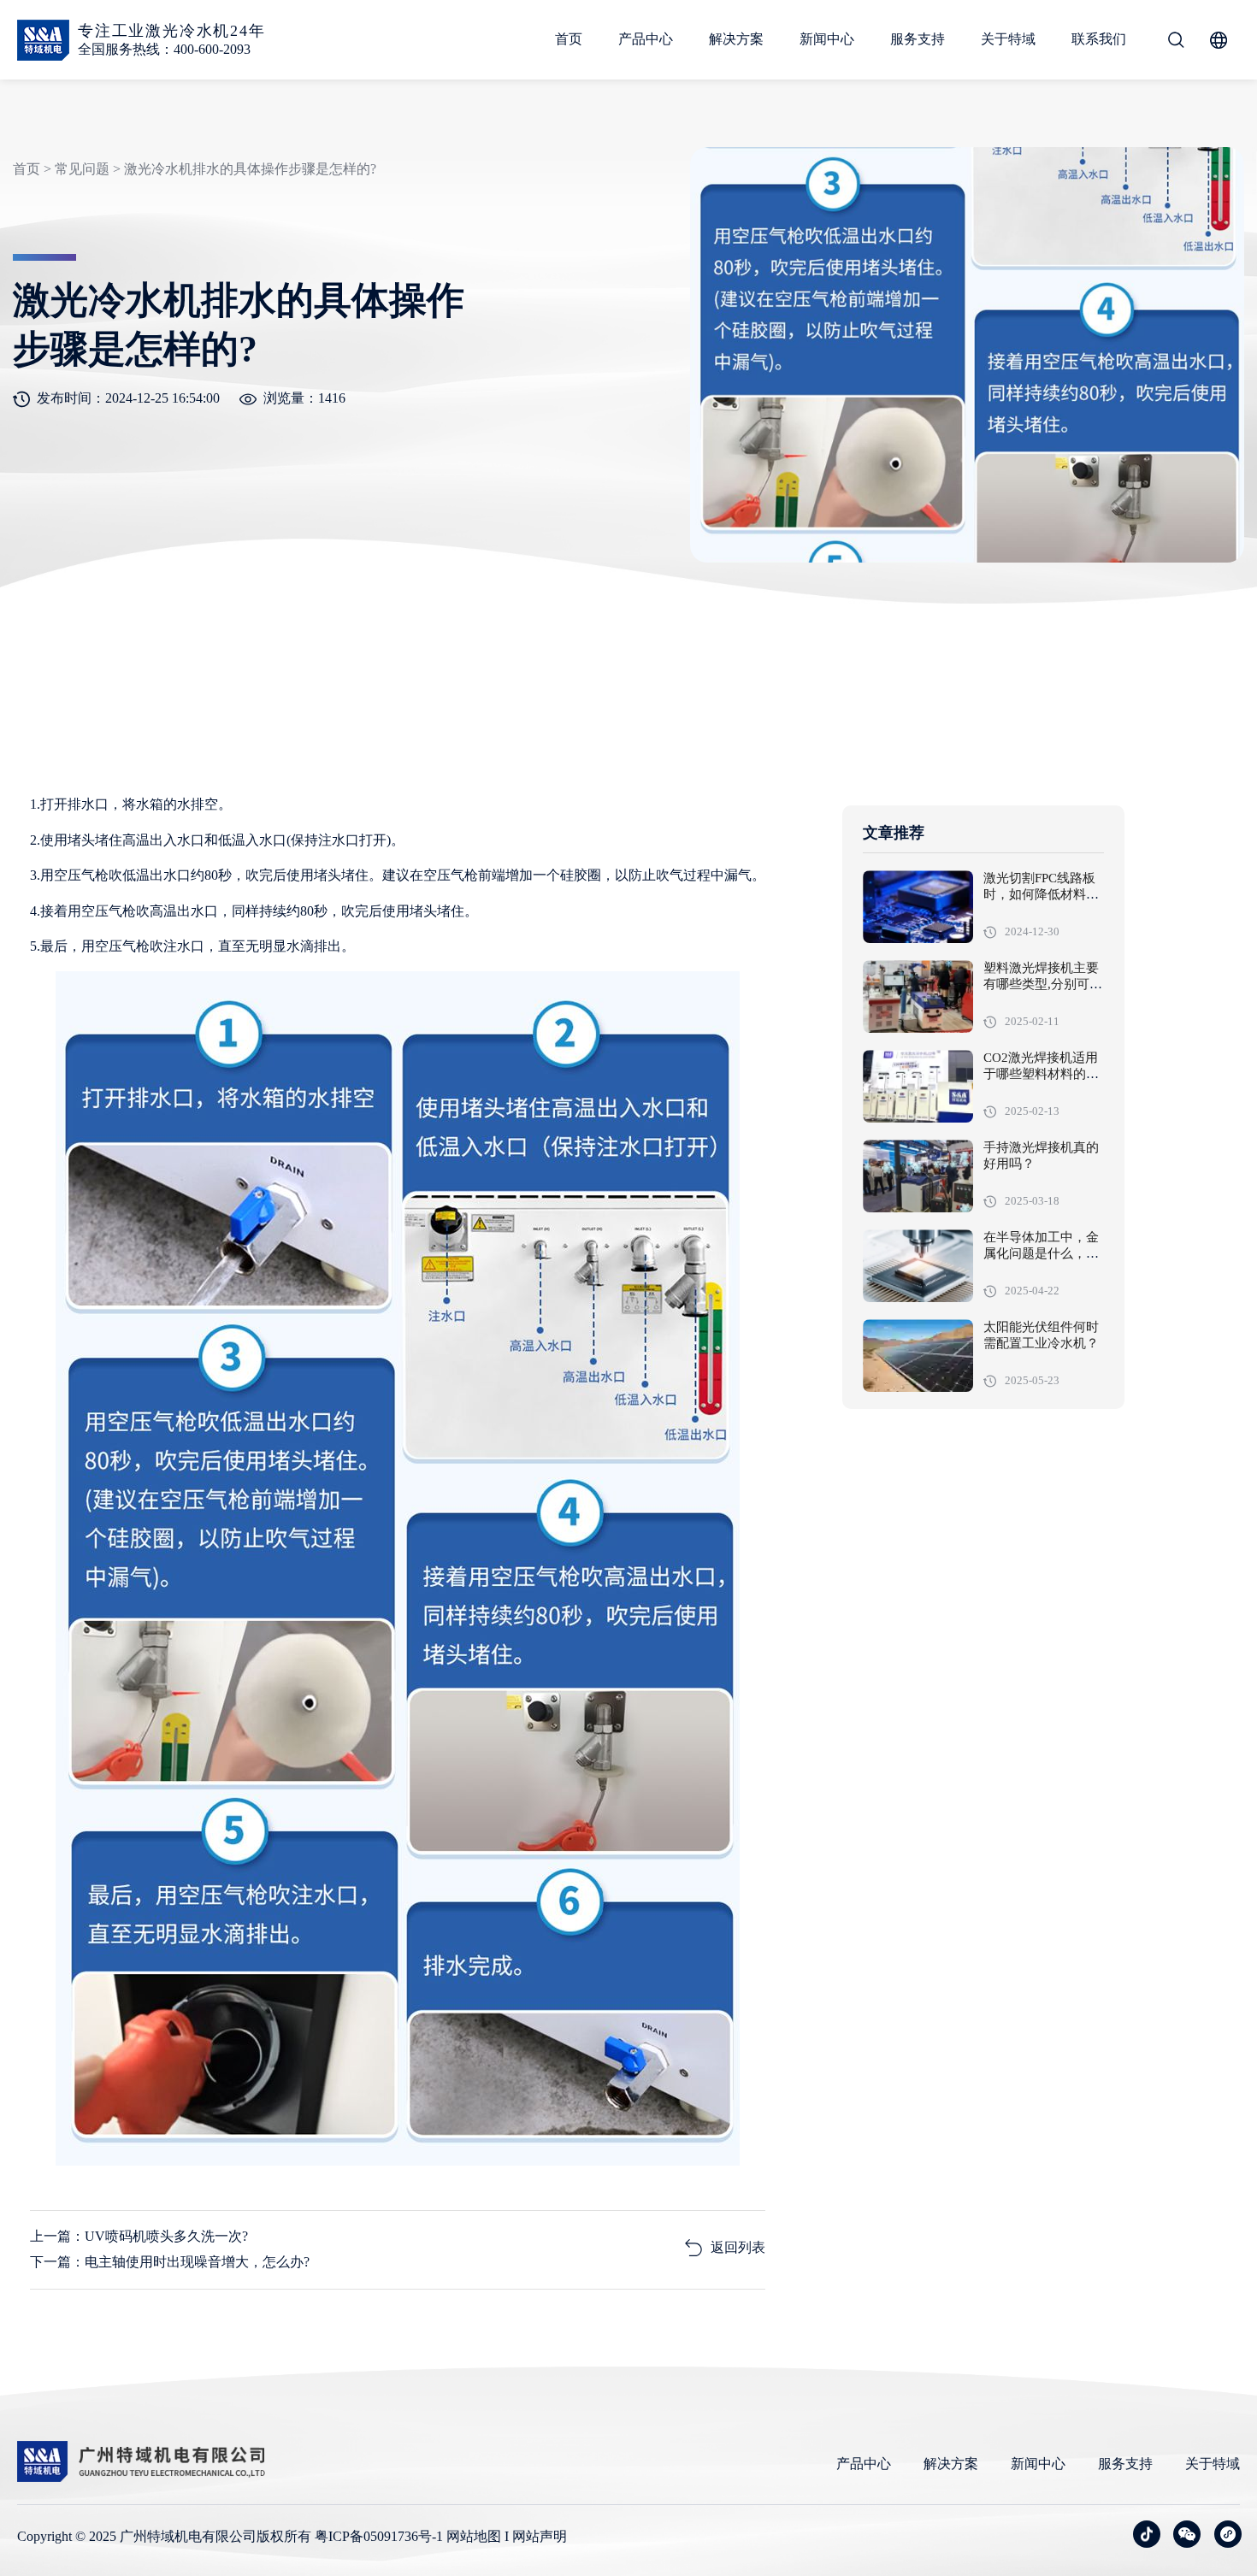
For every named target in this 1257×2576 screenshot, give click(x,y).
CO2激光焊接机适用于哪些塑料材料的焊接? (1041, 1075)
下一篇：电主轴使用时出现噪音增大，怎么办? (170, 2262)
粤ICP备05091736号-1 (379, 2536)
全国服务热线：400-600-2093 (164, 49)
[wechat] (1187, 2534)
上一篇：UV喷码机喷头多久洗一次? (139, 2236)
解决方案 (736, 39)
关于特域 (1008, 39)
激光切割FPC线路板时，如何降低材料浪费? (1041, 895)
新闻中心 (827, 39)
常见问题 (82, 169)
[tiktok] (1147, 2534)
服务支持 (918, 39)
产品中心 (646, 39)
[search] (1176, 40)
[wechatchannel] (1228, 2534)
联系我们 (1099, 39)
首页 (569, 39)
